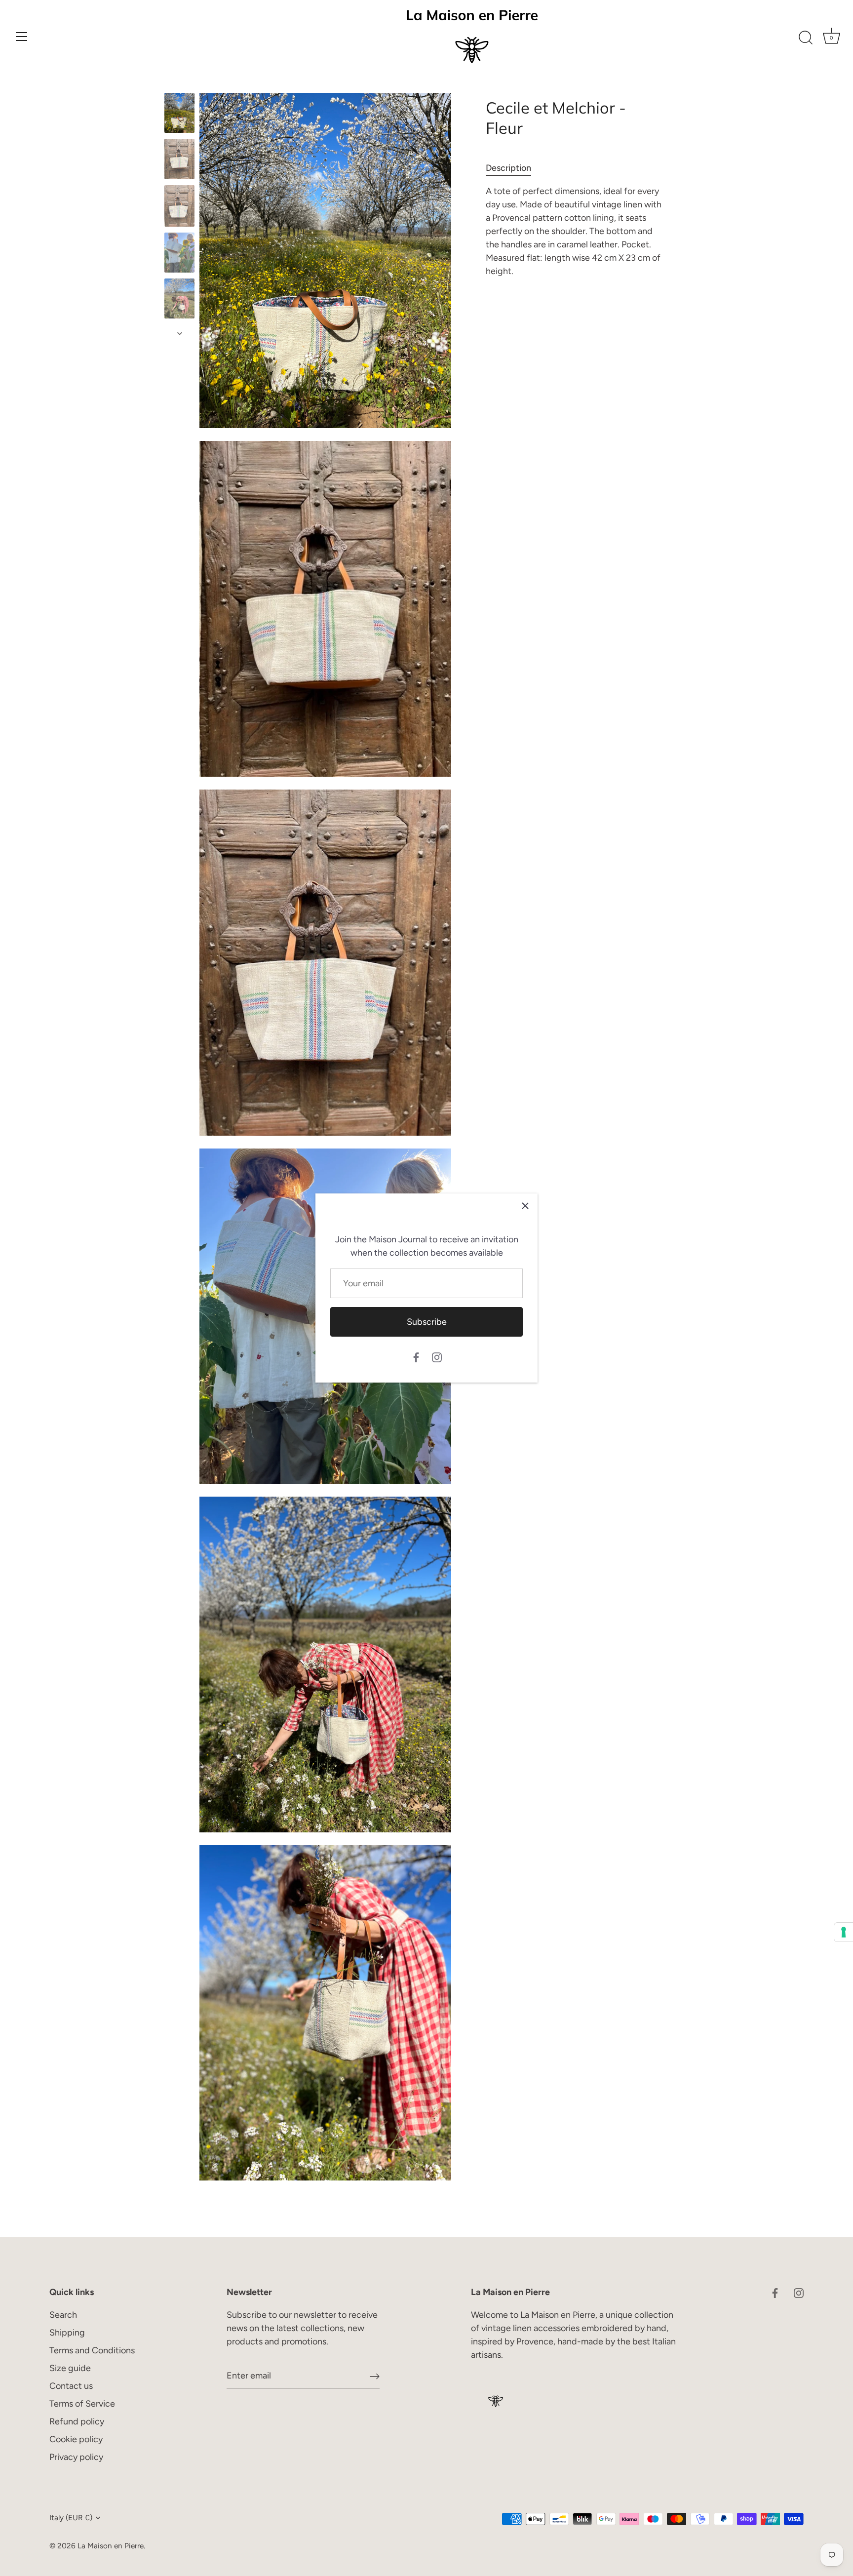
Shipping (67, 2333)
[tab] (513, 168)
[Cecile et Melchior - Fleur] (179, 113)
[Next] (180, 333)
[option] (179, 115)
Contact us (71, 2386)
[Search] (806, 38)
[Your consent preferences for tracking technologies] (844, 1932)
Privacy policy (76, 2457)
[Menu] (22, 37)
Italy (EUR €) (71, 2517)
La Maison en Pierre (111, 2546)
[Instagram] (437, 1356)
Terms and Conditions (92, 2350)
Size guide (70, 2368)
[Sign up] (375, 2376)
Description (508, 168)
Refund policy (77, 2421)
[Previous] (180, 83)
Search (63, 2315)
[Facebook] (416, 1356)
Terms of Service (82, 2404)
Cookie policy (76, 2439)
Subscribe (427, 1322)
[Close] (525, 1206)
